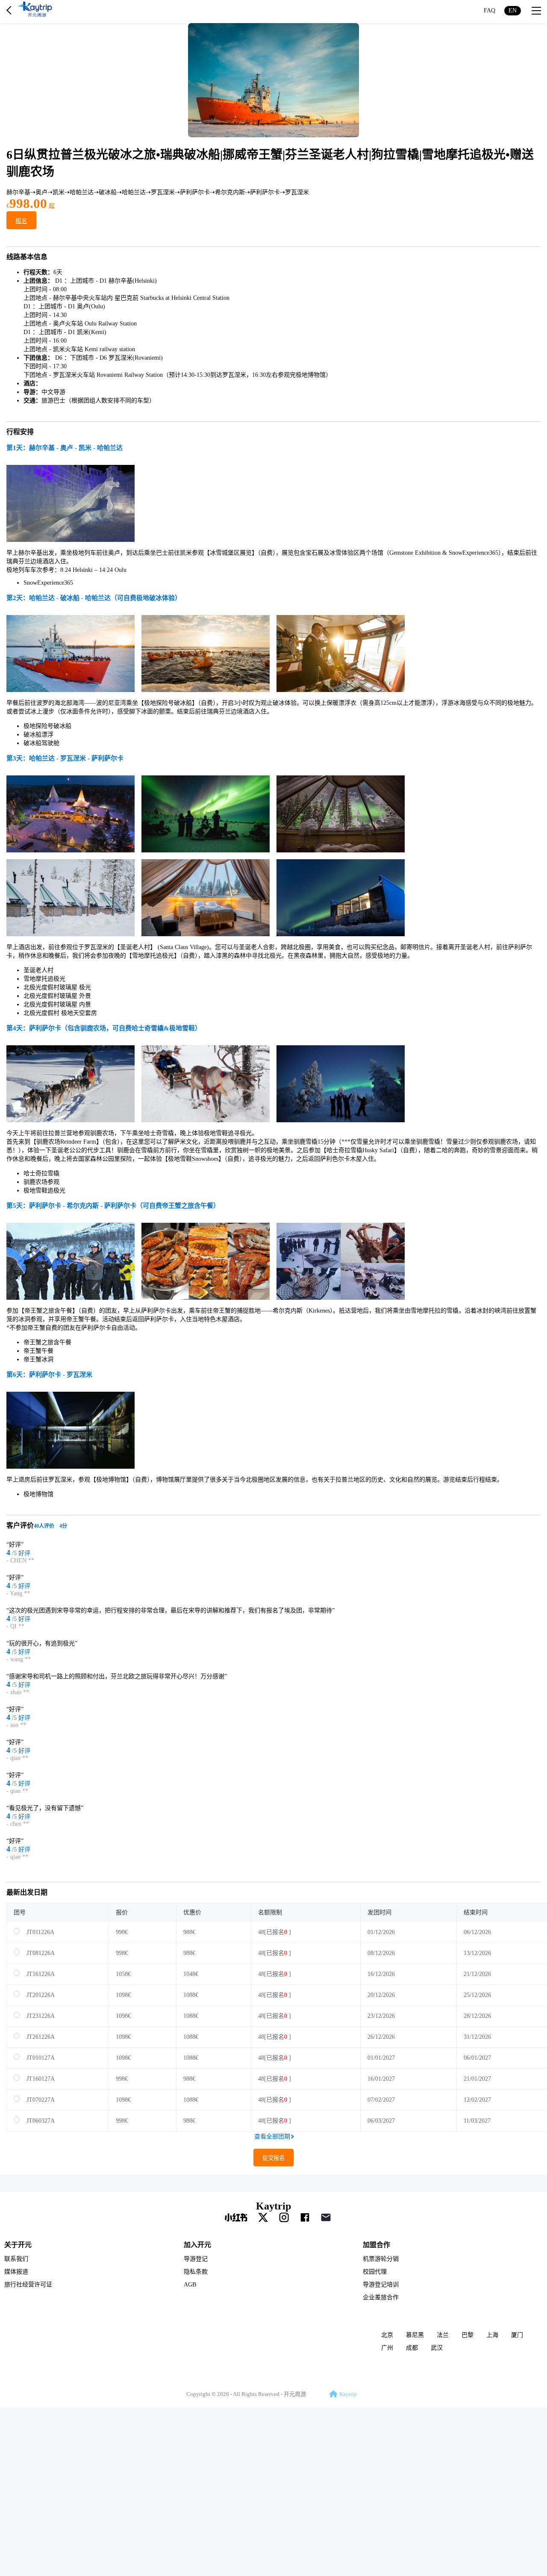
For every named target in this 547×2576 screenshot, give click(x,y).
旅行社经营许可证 (28, 2285)
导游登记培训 (381, 2285)
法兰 (443, 2335)
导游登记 (196, 2259)
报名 (21, 221)
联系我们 (16, 2259)
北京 (387, 2335)
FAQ (490, 10)
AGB (190, 2285)
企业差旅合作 (381, 2297)
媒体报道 (16, 2272)
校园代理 (375, 2272)
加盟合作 (376, 2244)
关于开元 (18, 2244)
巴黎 (468, 2335)
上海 (492, 2335)
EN (513, 10)
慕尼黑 (415, 2335)
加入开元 (197, 2244)
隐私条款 (196, 2272)
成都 (412, 2348)
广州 (387, 2348)
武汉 (437, 2348)
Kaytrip (273, 2206)
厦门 (517, 2335)
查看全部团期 (272, 2137)
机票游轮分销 (381, 2259)
